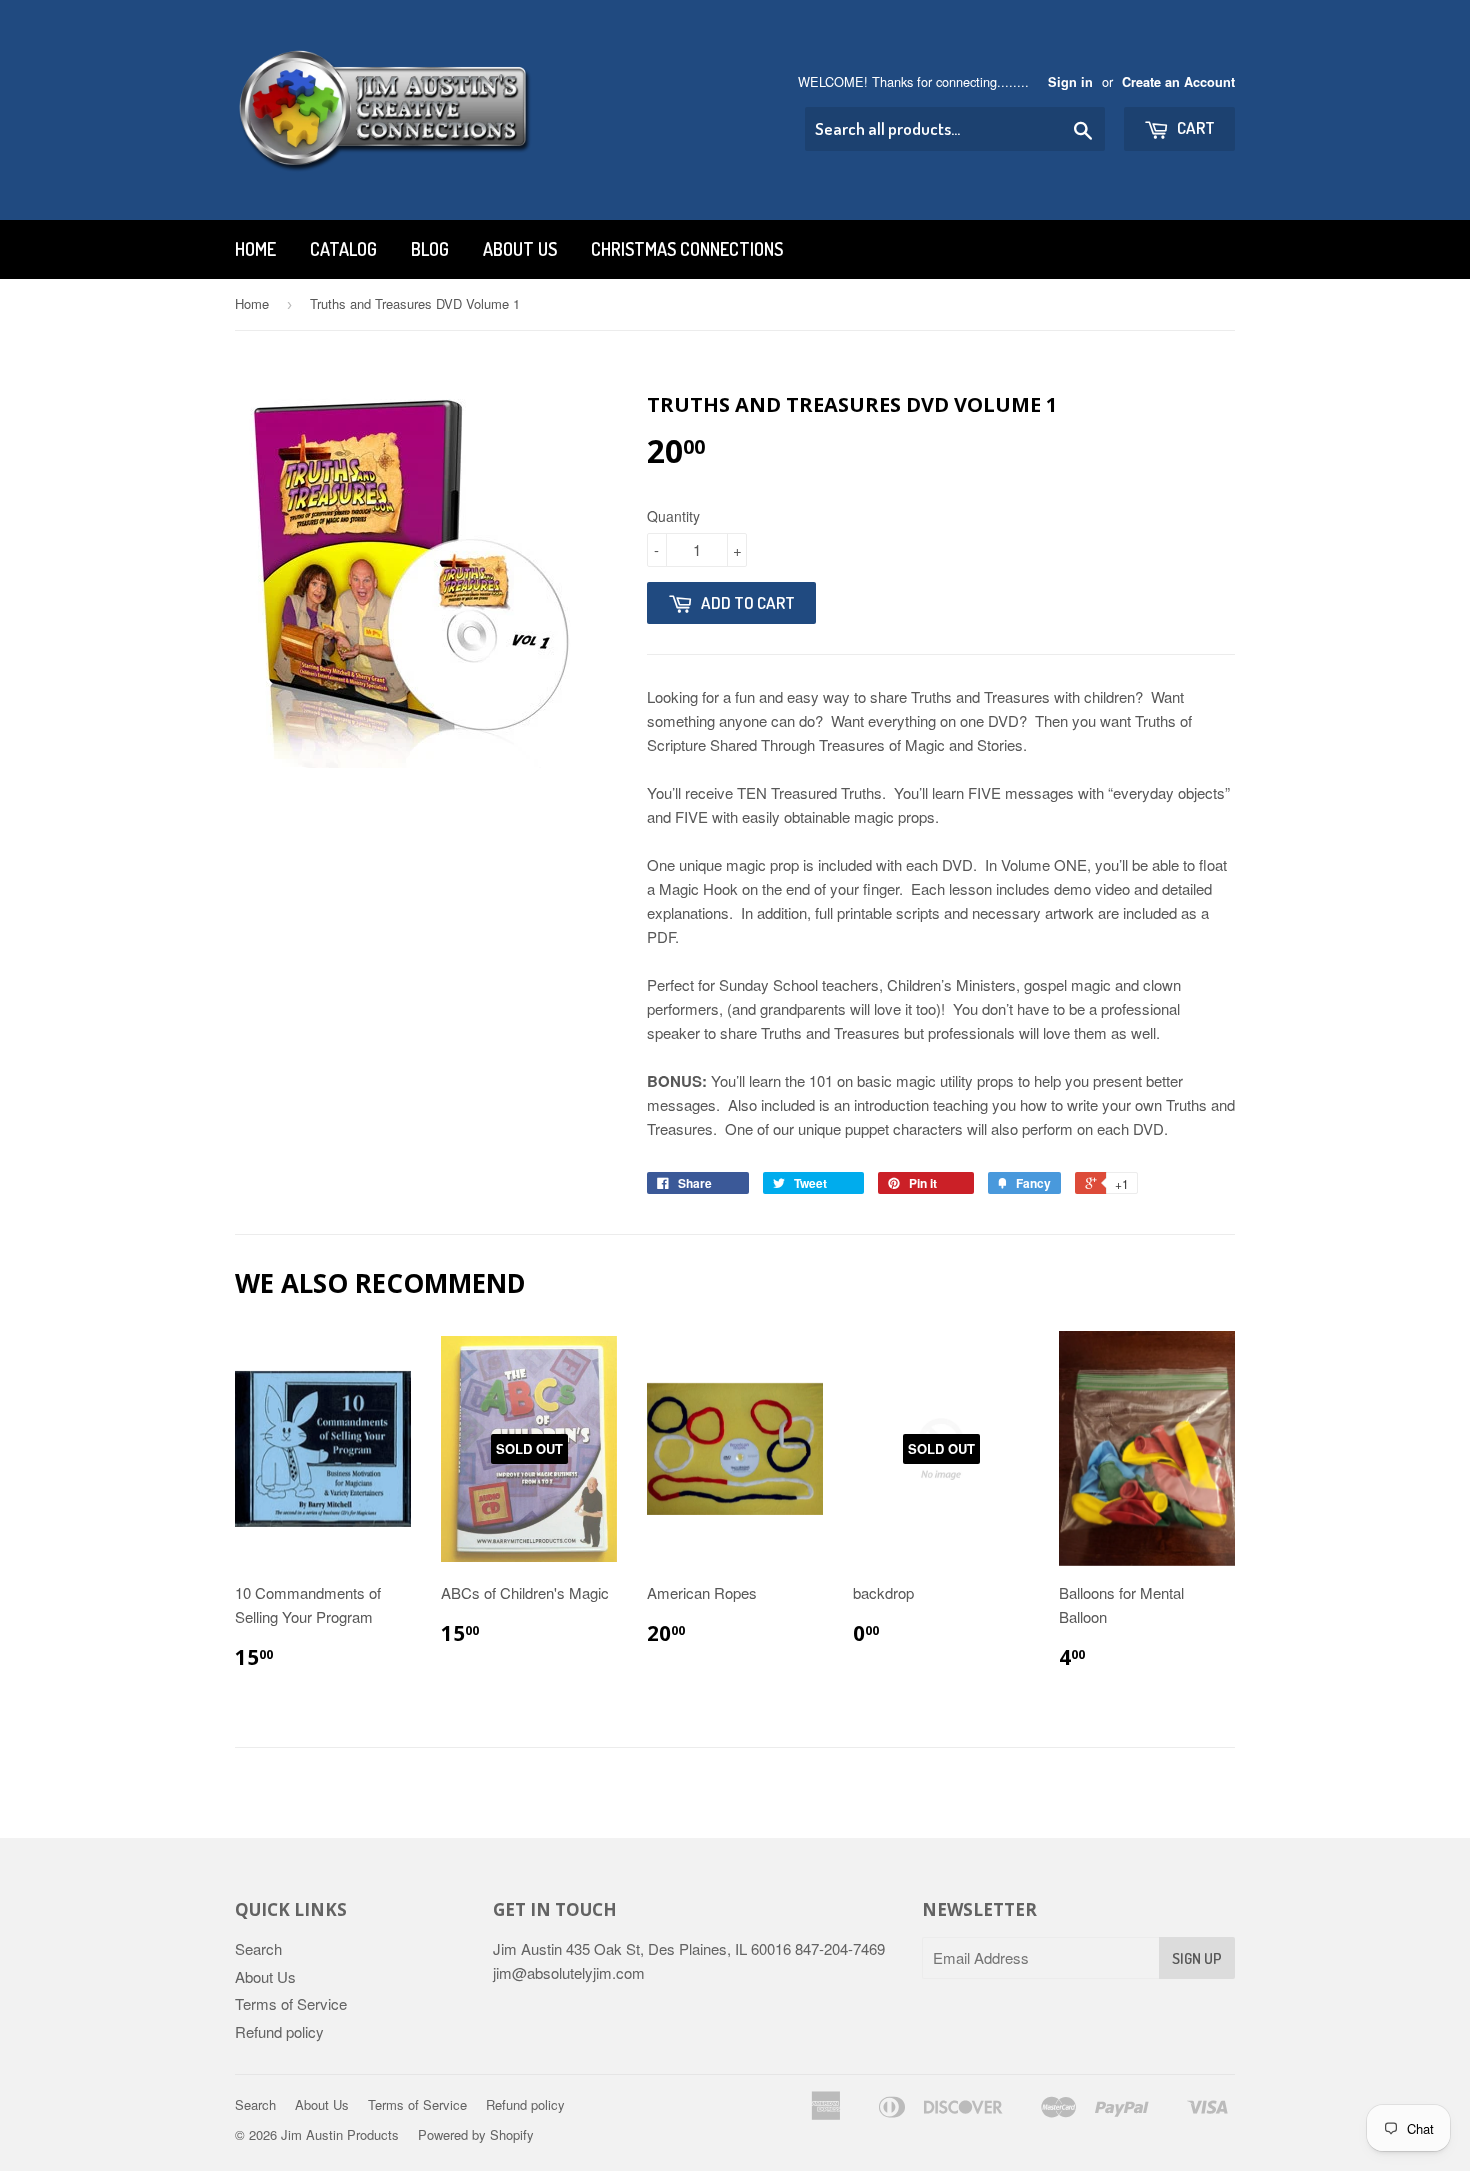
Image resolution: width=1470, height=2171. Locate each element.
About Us (520, 249)
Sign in (1070, 82)
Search (258, 1948)
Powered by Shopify (476, 2134)
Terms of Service (291, 2003)
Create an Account (1178, 82)
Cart (1194, 127)
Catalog (343, 249)
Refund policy (279, 2031)
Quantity (673, 516)
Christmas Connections (687, 249)
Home (255, 249)
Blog (430, 249)
